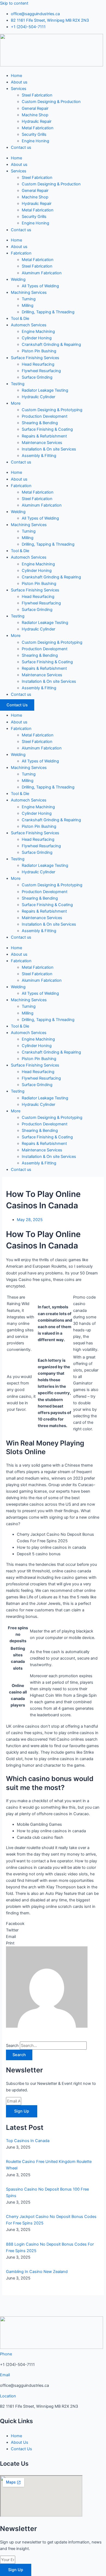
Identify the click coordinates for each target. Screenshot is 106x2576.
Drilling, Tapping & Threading (48, 312)
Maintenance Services (42, 443)
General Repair (35, 108)
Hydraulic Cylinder (38, 397)
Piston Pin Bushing (39, 351)
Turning (29, 299)
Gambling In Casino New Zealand (37, 2272)
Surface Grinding (37, 377)
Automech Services (29, 325)
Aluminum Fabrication (42, 273)
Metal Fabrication (38, 128)
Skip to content (14, 3)
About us (19, 82)
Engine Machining (38, 331)
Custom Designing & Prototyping (52, 410)
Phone (6, 2354)
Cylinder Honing (37, 338)
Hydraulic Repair (37, 121)
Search (12, 2046)
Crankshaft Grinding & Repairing (51, 344)
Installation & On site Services (49, 449)
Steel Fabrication (37, 95)
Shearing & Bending (40, 423)
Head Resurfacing (38, 364)
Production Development (45, 416)
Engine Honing (35, 141)
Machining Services (29, 292)
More (16, 403)
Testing (18, 384)
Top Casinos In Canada (28, 2141)
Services (19, 89)
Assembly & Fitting (39, 456)
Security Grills (34, 134)
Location (8, 2396)
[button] (53, 1924)
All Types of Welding (40, 286)
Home (16, 76)
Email (5, 2375)
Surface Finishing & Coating (47, 429)
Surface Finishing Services (35, 358)
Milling (28, 305)
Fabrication (21, 253)
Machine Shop (35, 115)
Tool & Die (20, 318)
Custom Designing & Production (51, 102)
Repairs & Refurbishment (44, 436)
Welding (18, 279)
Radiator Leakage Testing (45, 390)
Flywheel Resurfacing (41, 371)
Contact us (21, 147)
